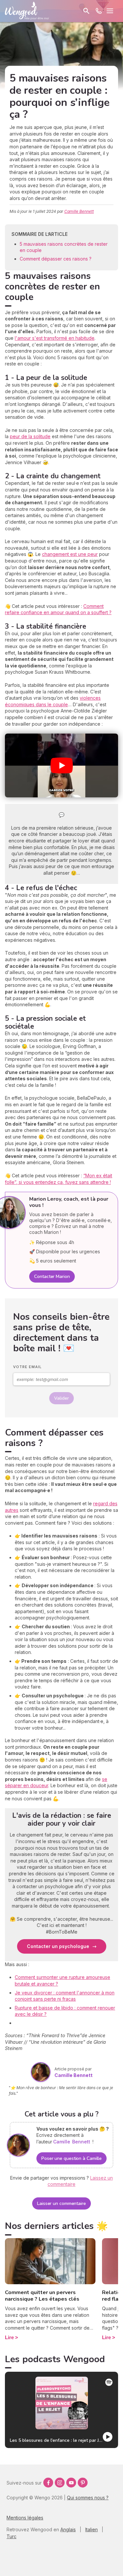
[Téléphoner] (99, 11)
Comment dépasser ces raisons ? (56, 259)
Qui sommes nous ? (88, 2498)
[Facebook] (48, 2483)
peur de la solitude (30, 436)
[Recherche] (86, 11)
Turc (11, 2536)
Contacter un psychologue (58, 1946)
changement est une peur (70, 554)
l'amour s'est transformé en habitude (55, 338)
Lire (9, 2337)
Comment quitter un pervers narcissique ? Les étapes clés (42, 2296)
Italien (92, 2529)
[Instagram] (60, 2483)
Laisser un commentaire (61, 2203)
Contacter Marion (52, 1276)
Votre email (27, 1367)
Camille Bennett (79, 211)
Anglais (68, 2529)
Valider (61, 1398)
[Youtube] (71, 2483)
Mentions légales (25, 2518)
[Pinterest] (83, 2483)
